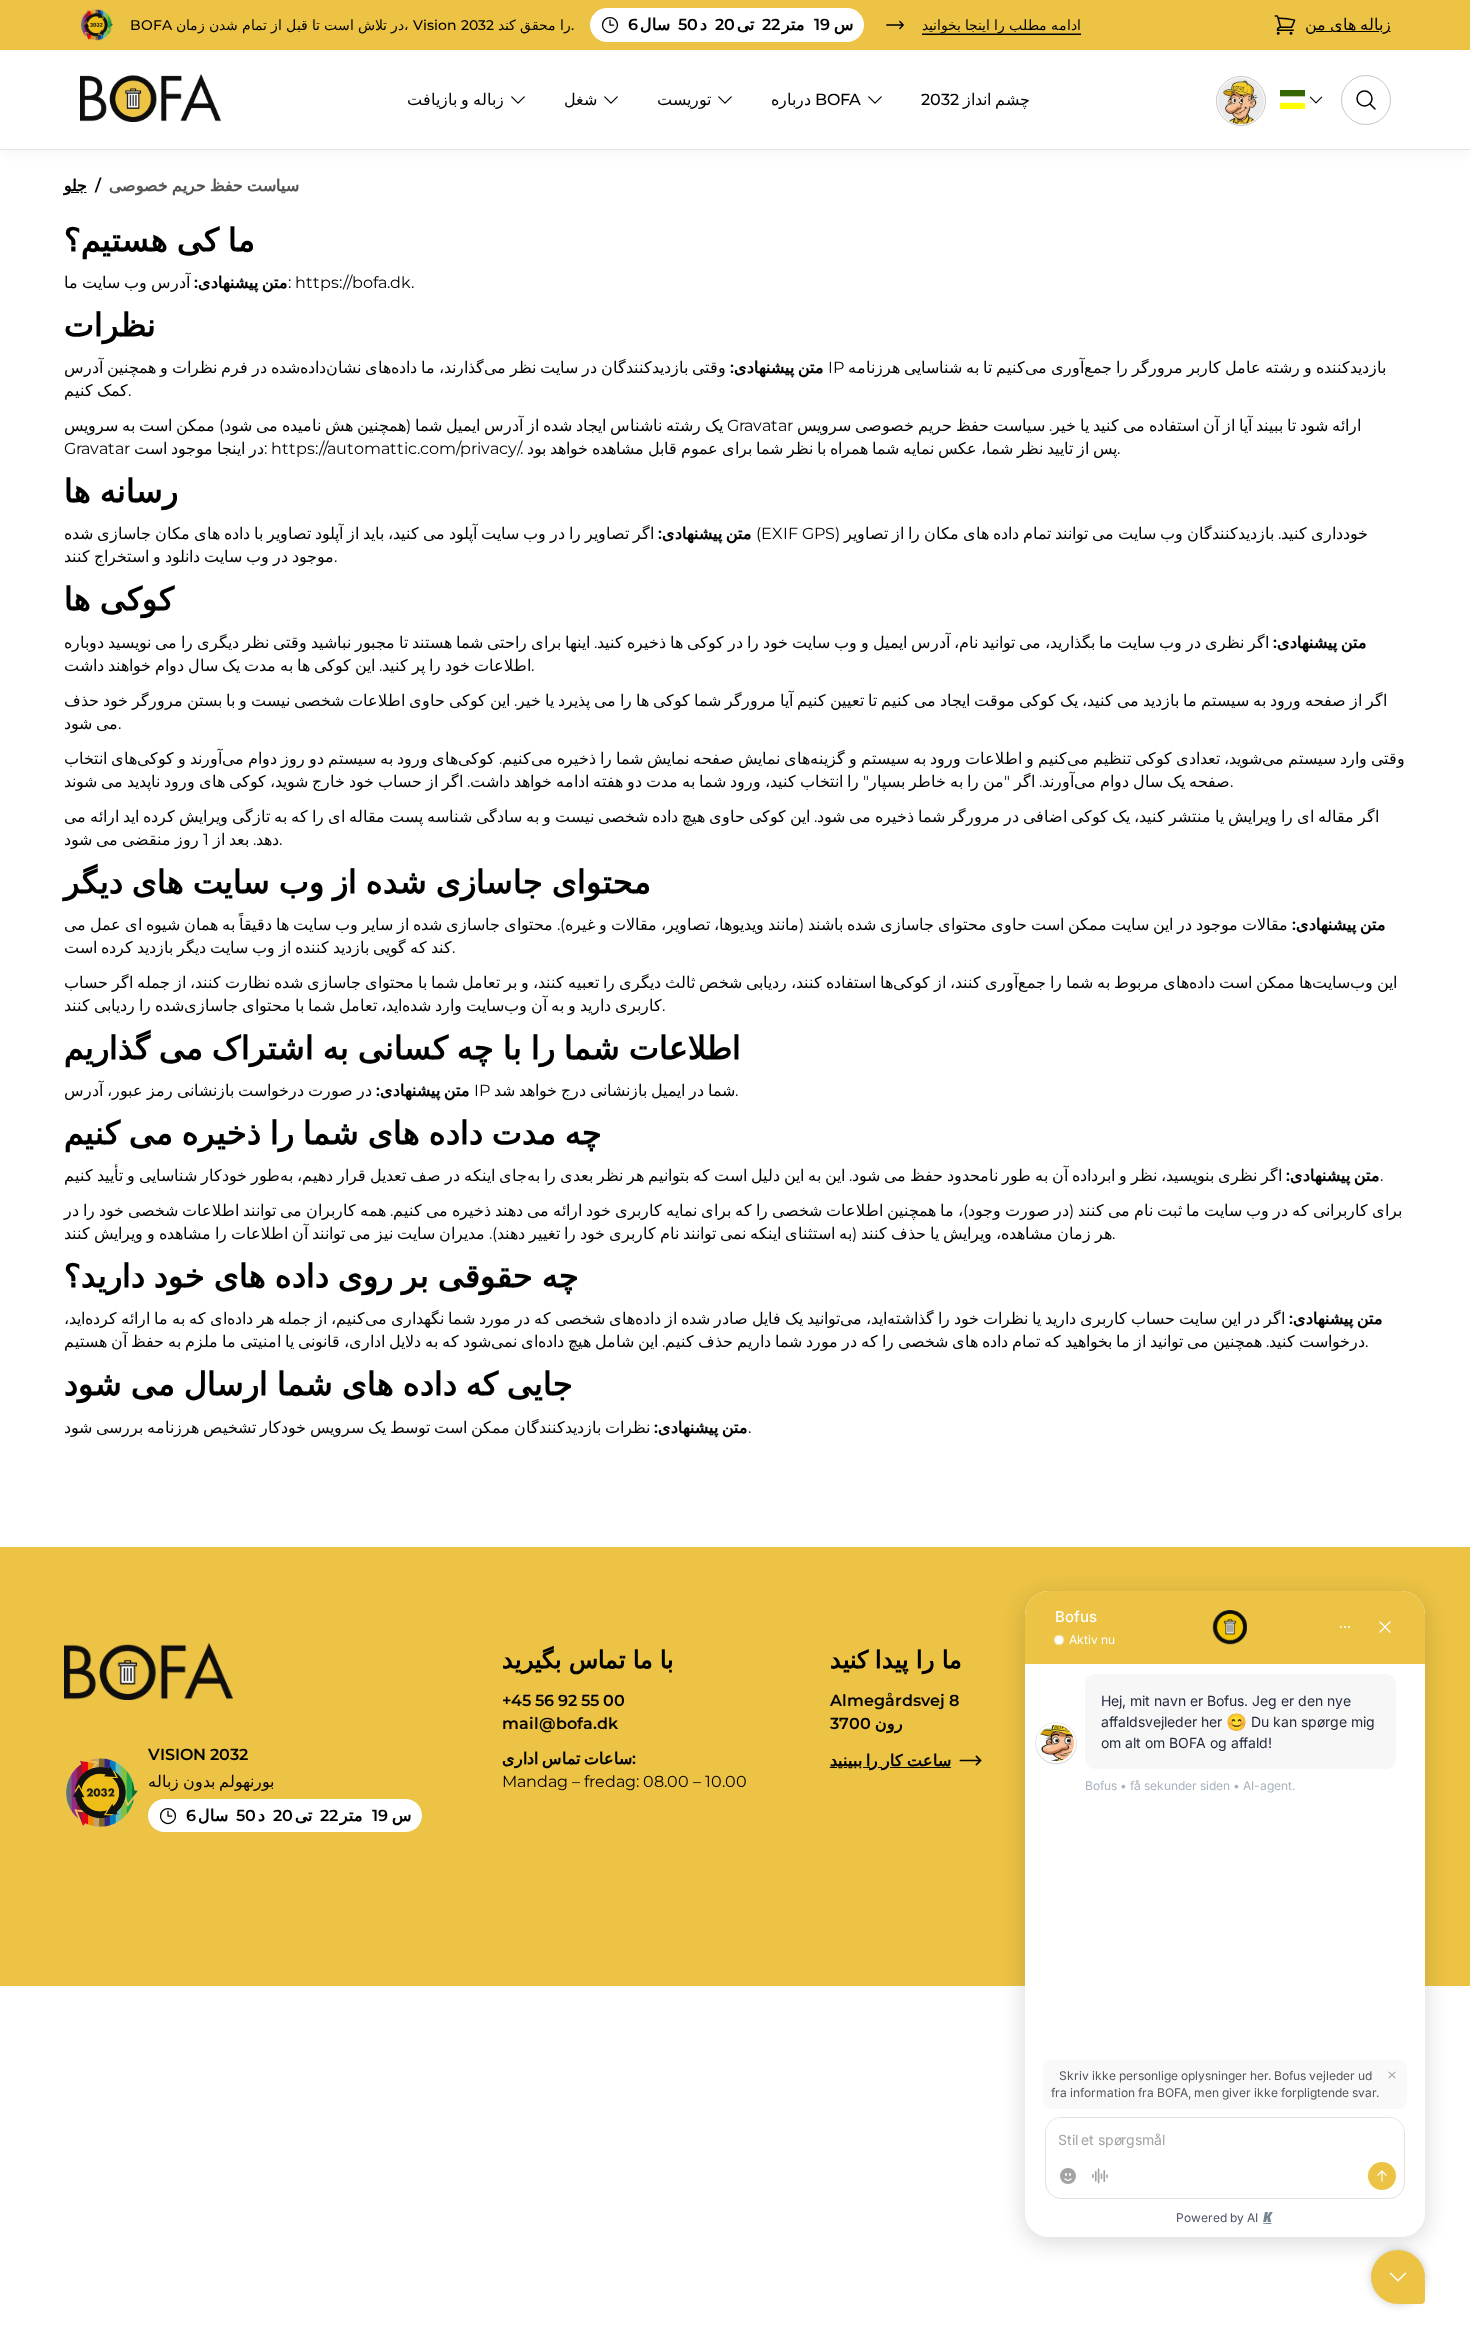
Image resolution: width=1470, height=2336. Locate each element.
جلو (75, 185)
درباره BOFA (816, 99)
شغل (580, 99)
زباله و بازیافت (455, 99)
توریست (684, 99)
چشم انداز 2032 (975, 99)
